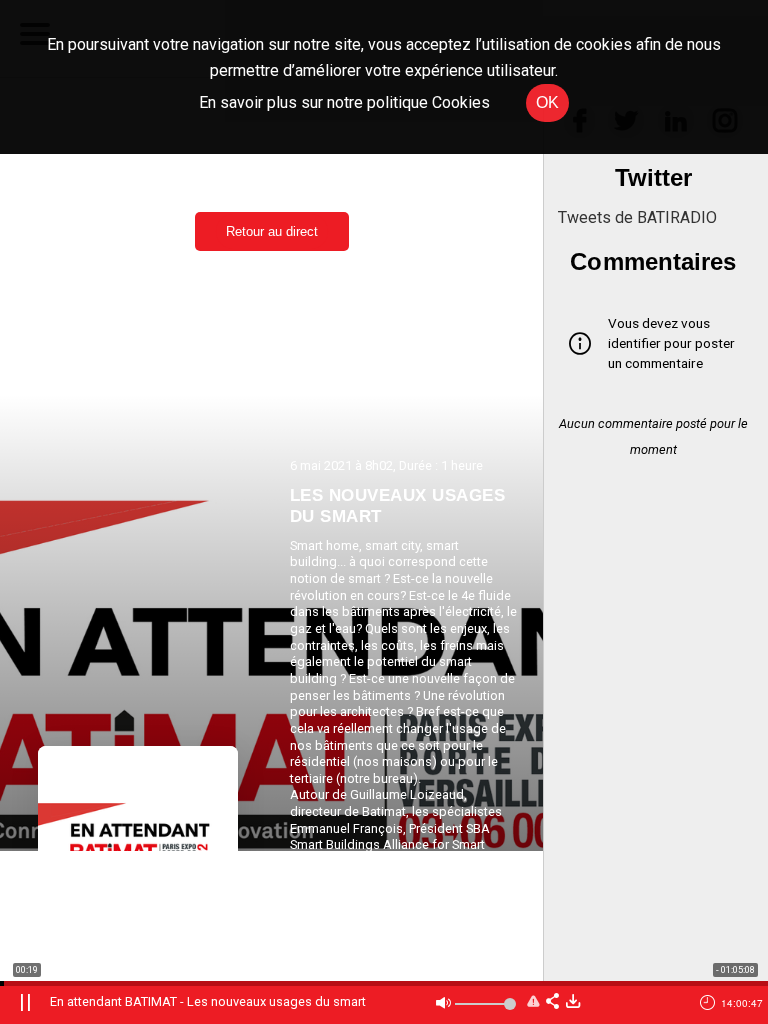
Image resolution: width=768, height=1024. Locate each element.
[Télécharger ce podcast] (573, 1002)
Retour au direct (272, 231)
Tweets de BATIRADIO (637, 217)
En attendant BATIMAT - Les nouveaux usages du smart (208, 1001)
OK (547, 102)
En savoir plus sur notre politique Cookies (344, 102)
